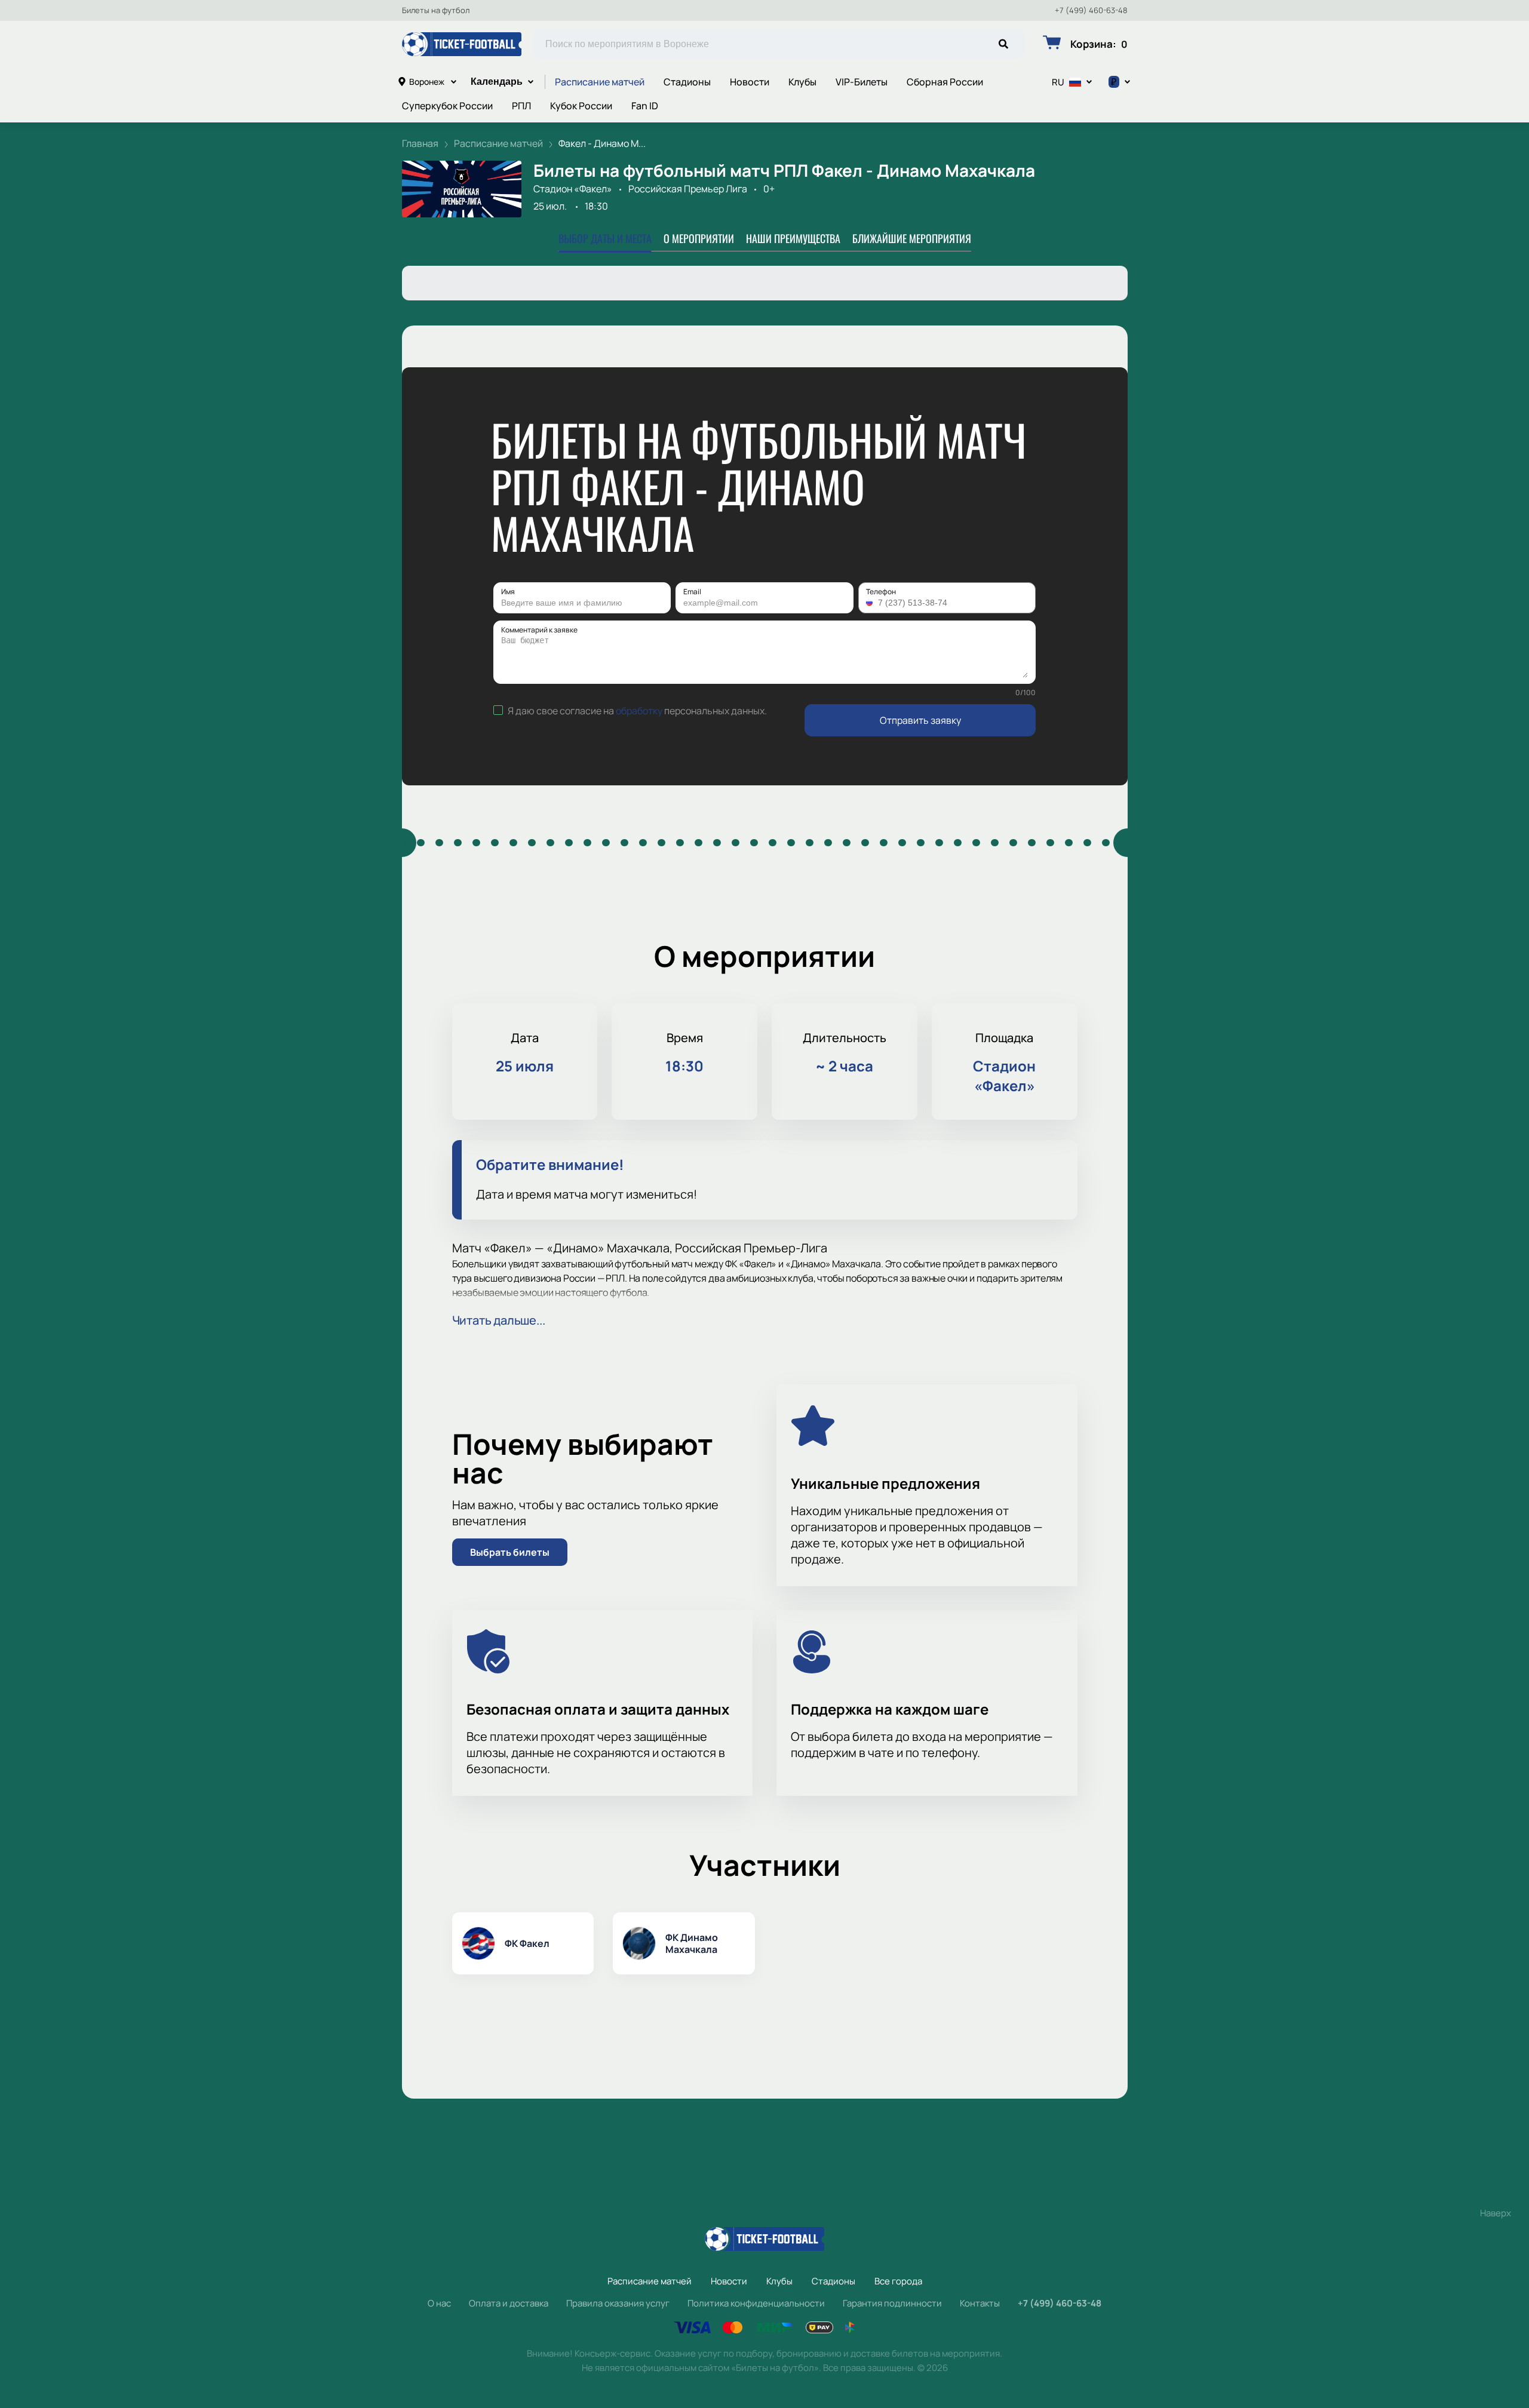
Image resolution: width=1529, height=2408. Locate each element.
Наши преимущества (793, 238)
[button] (871, 603)
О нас (439, 2303)
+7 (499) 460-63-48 (1091, 10)
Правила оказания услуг (618, 2303)
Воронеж (427, 82)
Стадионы (687, 82)
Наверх (1496, 2213)
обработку (639, 711)
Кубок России (581, 106)
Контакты (980, 2303)
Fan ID (645, 106)
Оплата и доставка (509, 2303)
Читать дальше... (499, 1320)
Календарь (497, 82)
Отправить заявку (920, 720)
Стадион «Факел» (573, 189)
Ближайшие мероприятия (912, 238)
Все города (898, 2281)
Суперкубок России (447, 106)
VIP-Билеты (862, 82)
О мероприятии (699, 238)
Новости (750, 82)
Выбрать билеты (510, 1552)
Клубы (802, 82)
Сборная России (945, 82)
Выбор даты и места (605, 238)
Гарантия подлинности (892, 2303)
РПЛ (521, 106)
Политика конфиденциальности (756, 2303)
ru (1058, 82)
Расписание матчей (600, 82)
